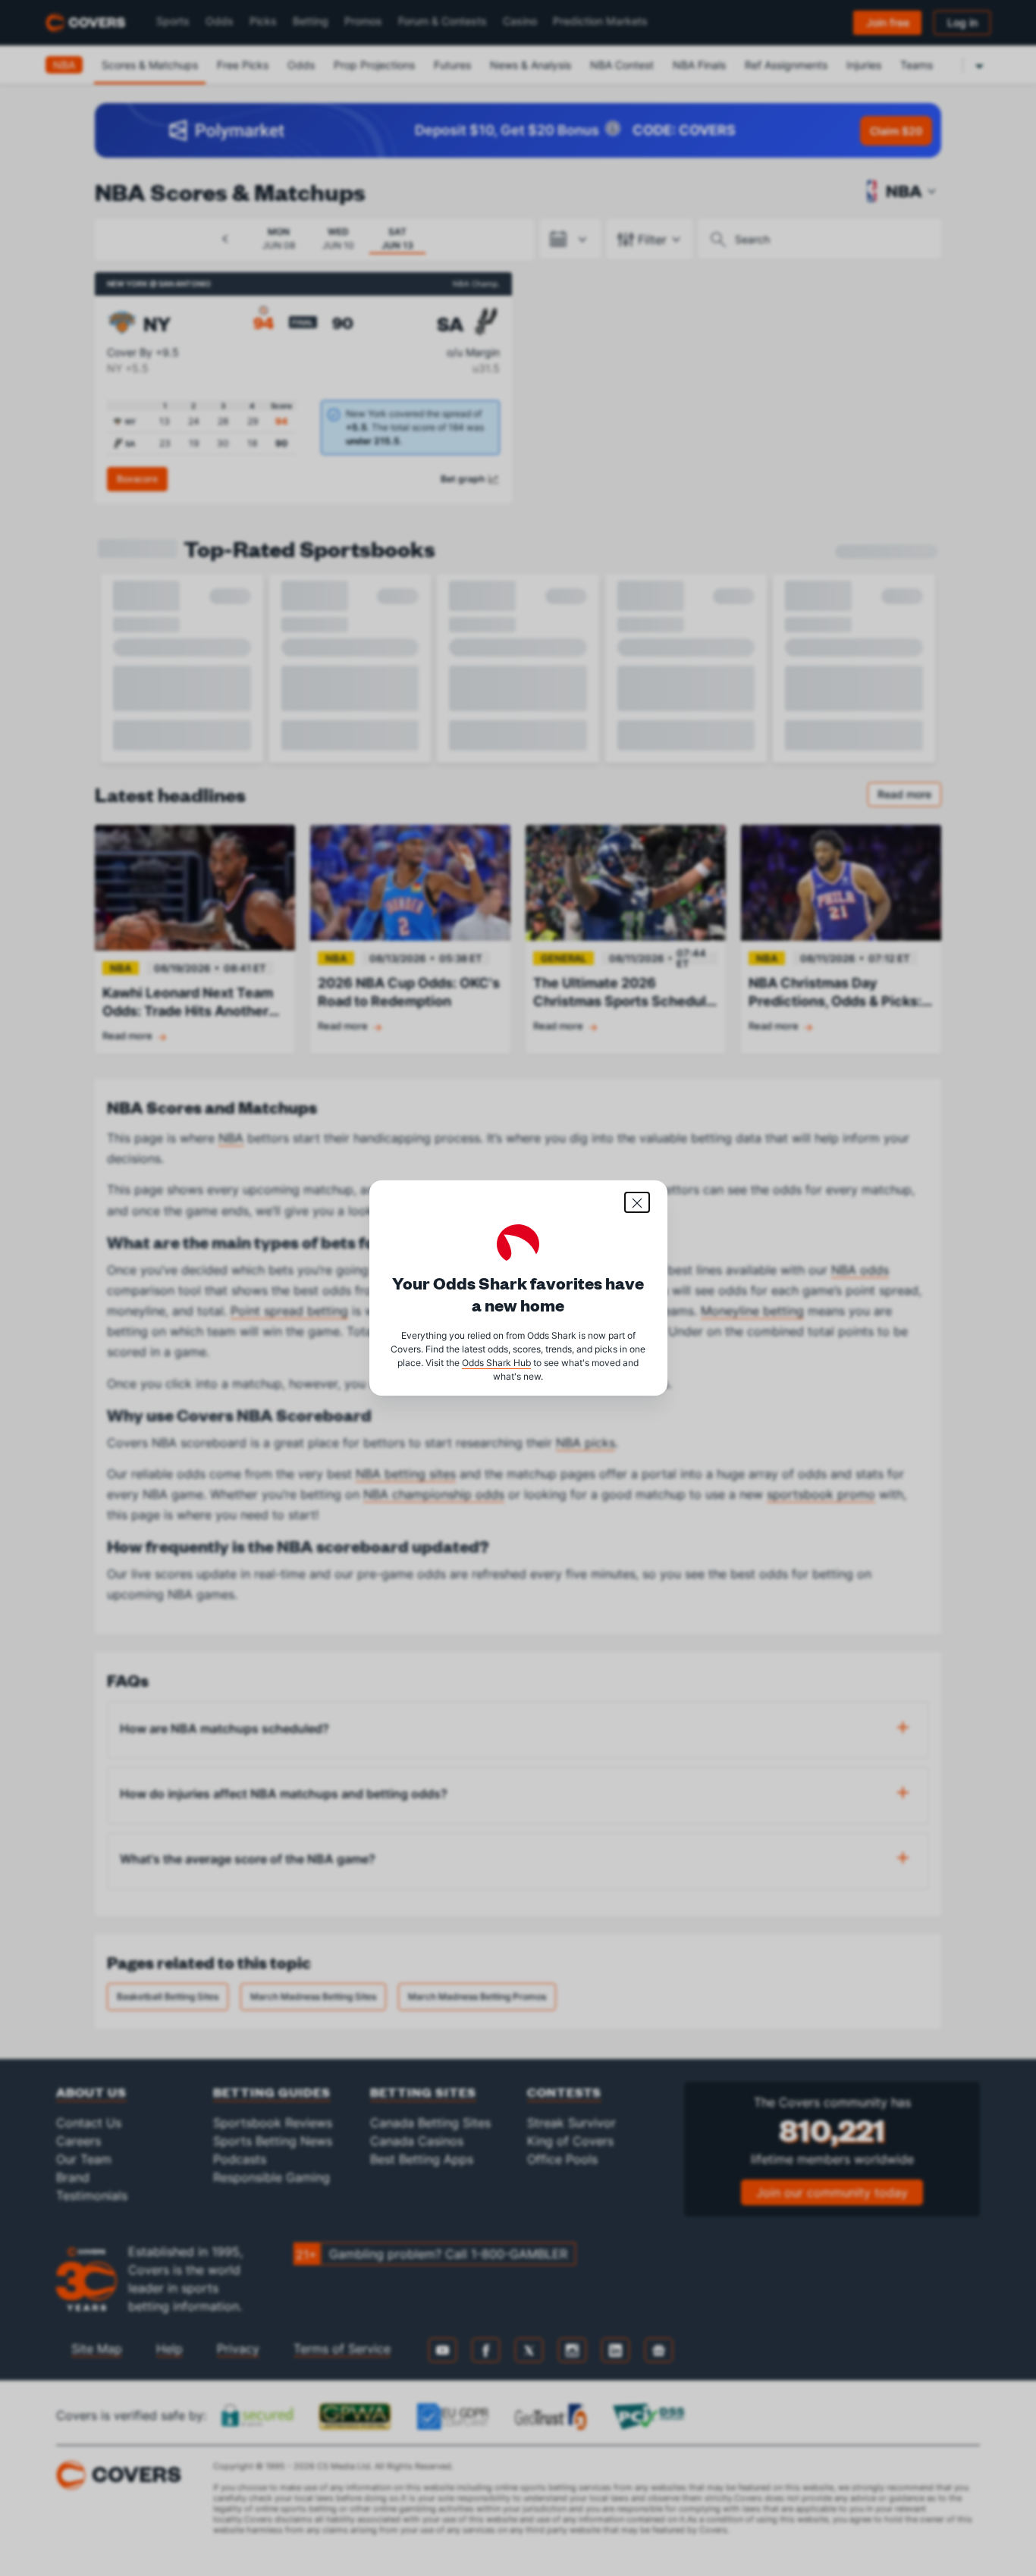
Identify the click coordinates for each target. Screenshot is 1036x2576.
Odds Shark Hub (496, 1363)
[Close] (637, 1202)
